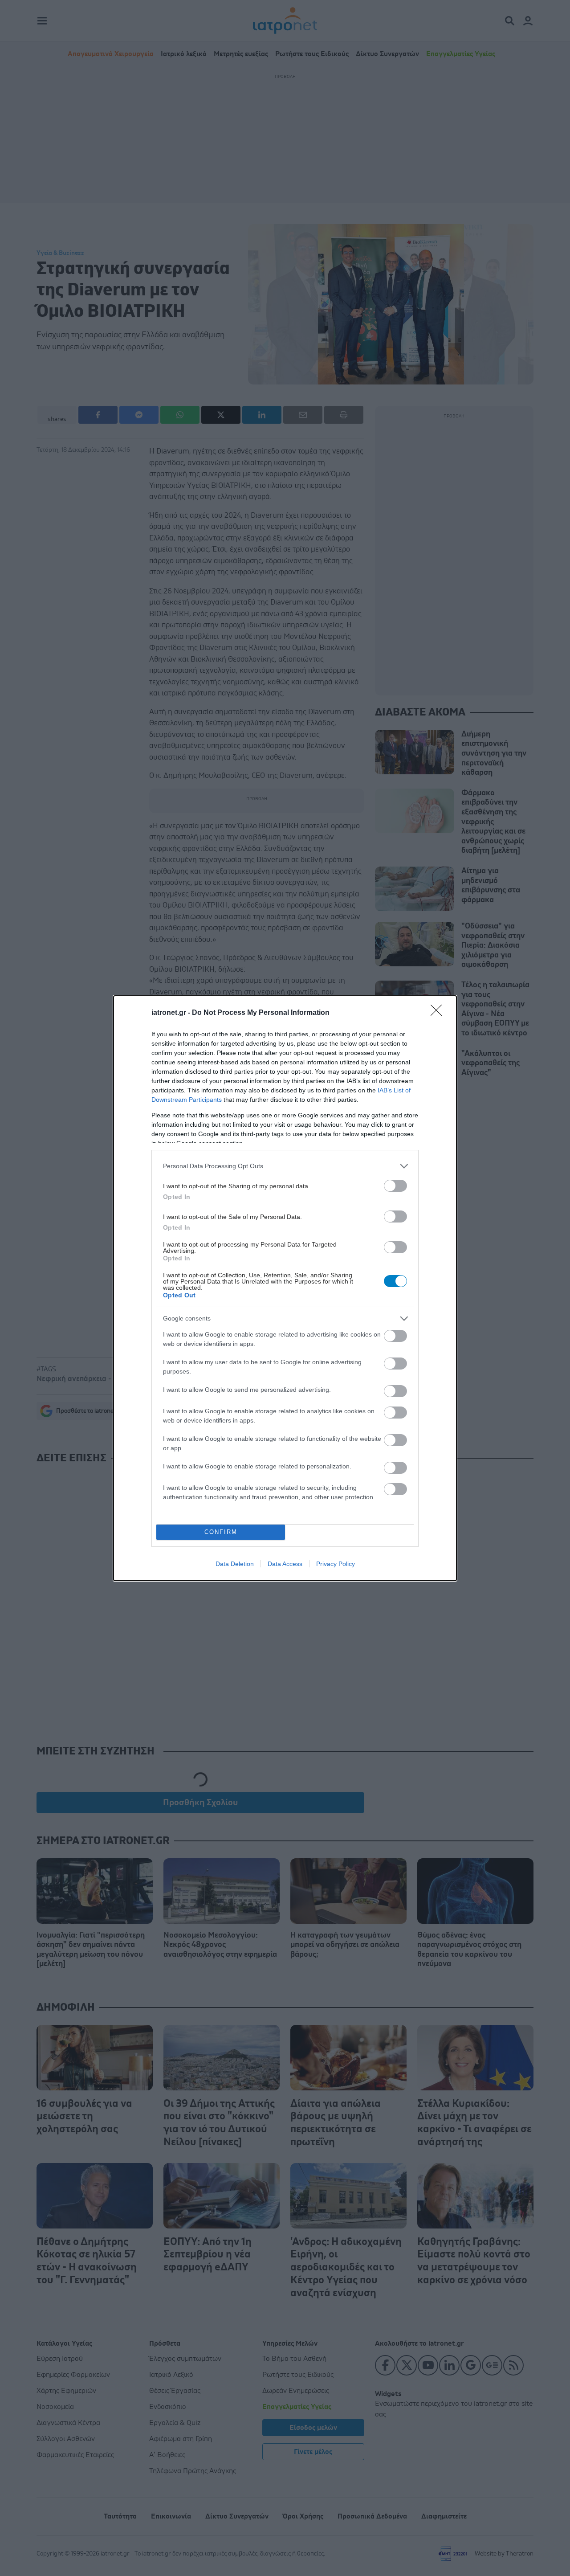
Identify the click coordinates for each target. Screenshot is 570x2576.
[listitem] (285, 1166)
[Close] (439, 1013)
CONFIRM (221, 1532)
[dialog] (285, 1288)
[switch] (395, 1186)
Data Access (285, 1564)
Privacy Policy (336, 1564)
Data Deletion (235, 1564)
